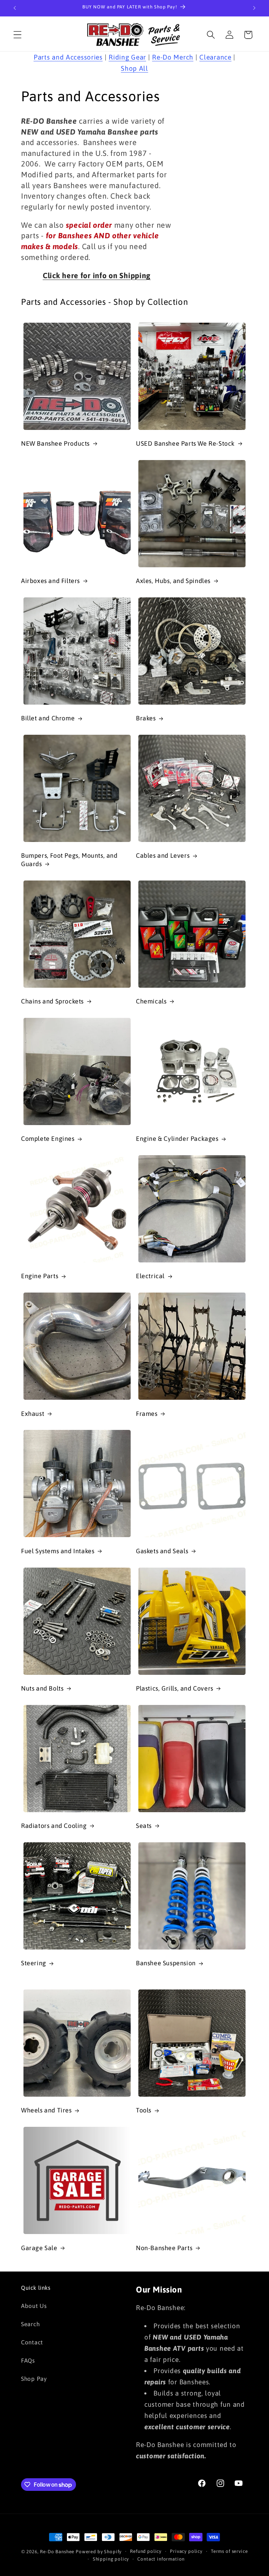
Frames (147, 1414)
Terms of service (229, 2551)
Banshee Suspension (166, 1963)
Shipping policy (111, 2559)
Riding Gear (127, 57)
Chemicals (151, 1001)
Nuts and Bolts (42, 1688)
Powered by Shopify (99, 2552)
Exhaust (33, 1414)
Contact (32, 2342)
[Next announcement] (254, 8)
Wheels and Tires (46, 2110)
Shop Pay (34, 2379)
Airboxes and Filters (50, 581)
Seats (144, 1826)
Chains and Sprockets (52, 1001)
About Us (34, 2306)
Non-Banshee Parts (164, 2248)
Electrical (150, 1276)
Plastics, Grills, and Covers (175, 1688)
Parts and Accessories (68, 57)
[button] (18, 35)
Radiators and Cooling (54, 1826)
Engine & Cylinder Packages (177, 1139)
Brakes (146, 718)
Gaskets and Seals (162, 1551)
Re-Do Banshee (57, 2552)
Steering (34, 1963)
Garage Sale (39, 2248)
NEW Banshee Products (55, 443)
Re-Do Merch (173, 57)
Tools (144, 2110)
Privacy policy (186, 2551)
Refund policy (146, 2551)
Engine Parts (40, 1276)
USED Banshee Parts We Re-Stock (185, 443)
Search (30, 2324)
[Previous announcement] (15, 8)
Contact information (161, 2559)
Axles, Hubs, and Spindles (173, 581)
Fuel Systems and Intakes (58, 1551)
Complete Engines (48, 1139)
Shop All (134, 68)
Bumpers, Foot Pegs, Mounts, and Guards (69, 859)
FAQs (28, 2361)
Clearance (215, 57)
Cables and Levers (163, 855)
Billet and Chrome (48, 718)
